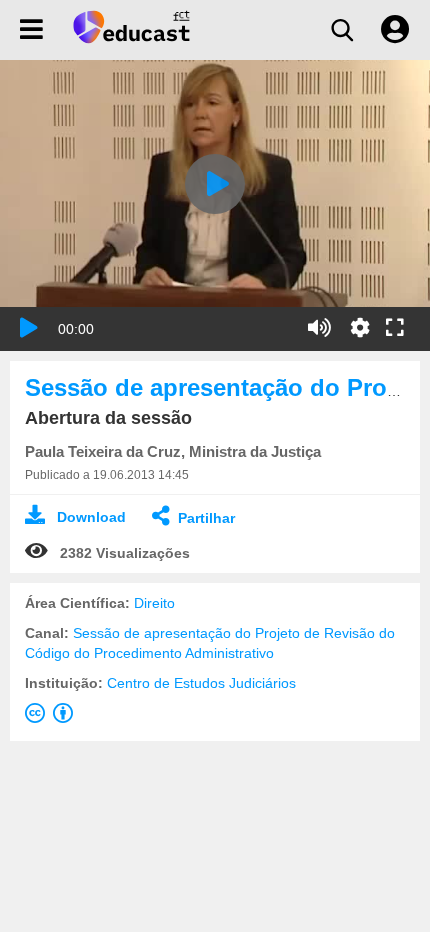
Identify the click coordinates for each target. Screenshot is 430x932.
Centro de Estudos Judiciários (201, 683)
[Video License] (53, 717)
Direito (154, 603)
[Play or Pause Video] (29, 328)
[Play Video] (215, 184)
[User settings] (395, 30)
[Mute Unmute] (319, 328)
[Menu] (31, 30)
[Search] (342, 30)
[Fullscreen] (395, 329)
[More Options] (360, 328)
